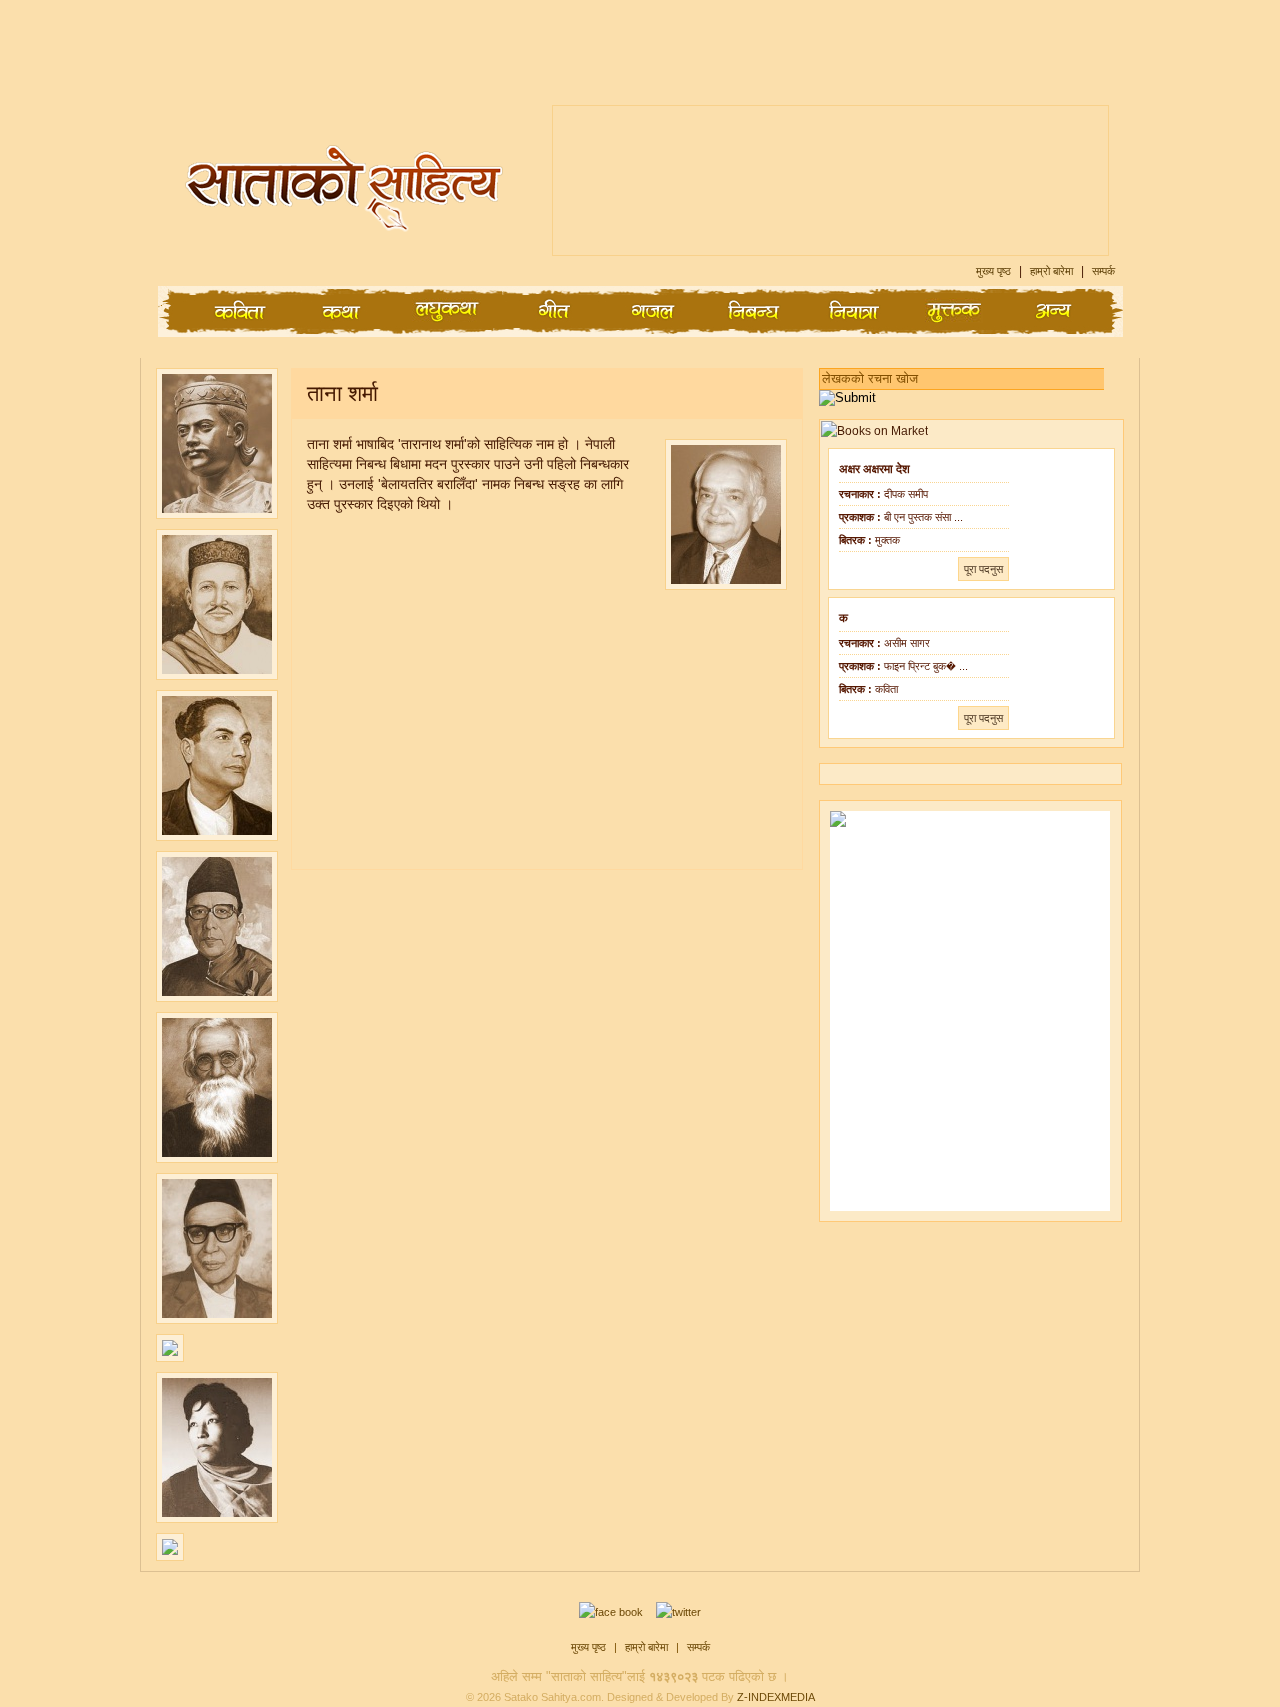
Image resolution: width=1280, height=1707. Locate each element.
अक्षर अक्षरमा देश (874, 469)
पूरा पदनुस (983, 569)
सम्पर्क (1103, 271)
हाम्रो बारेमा (1053, 271)
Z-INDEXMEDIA (776, 1697)
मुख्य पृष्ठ (995, 271)
